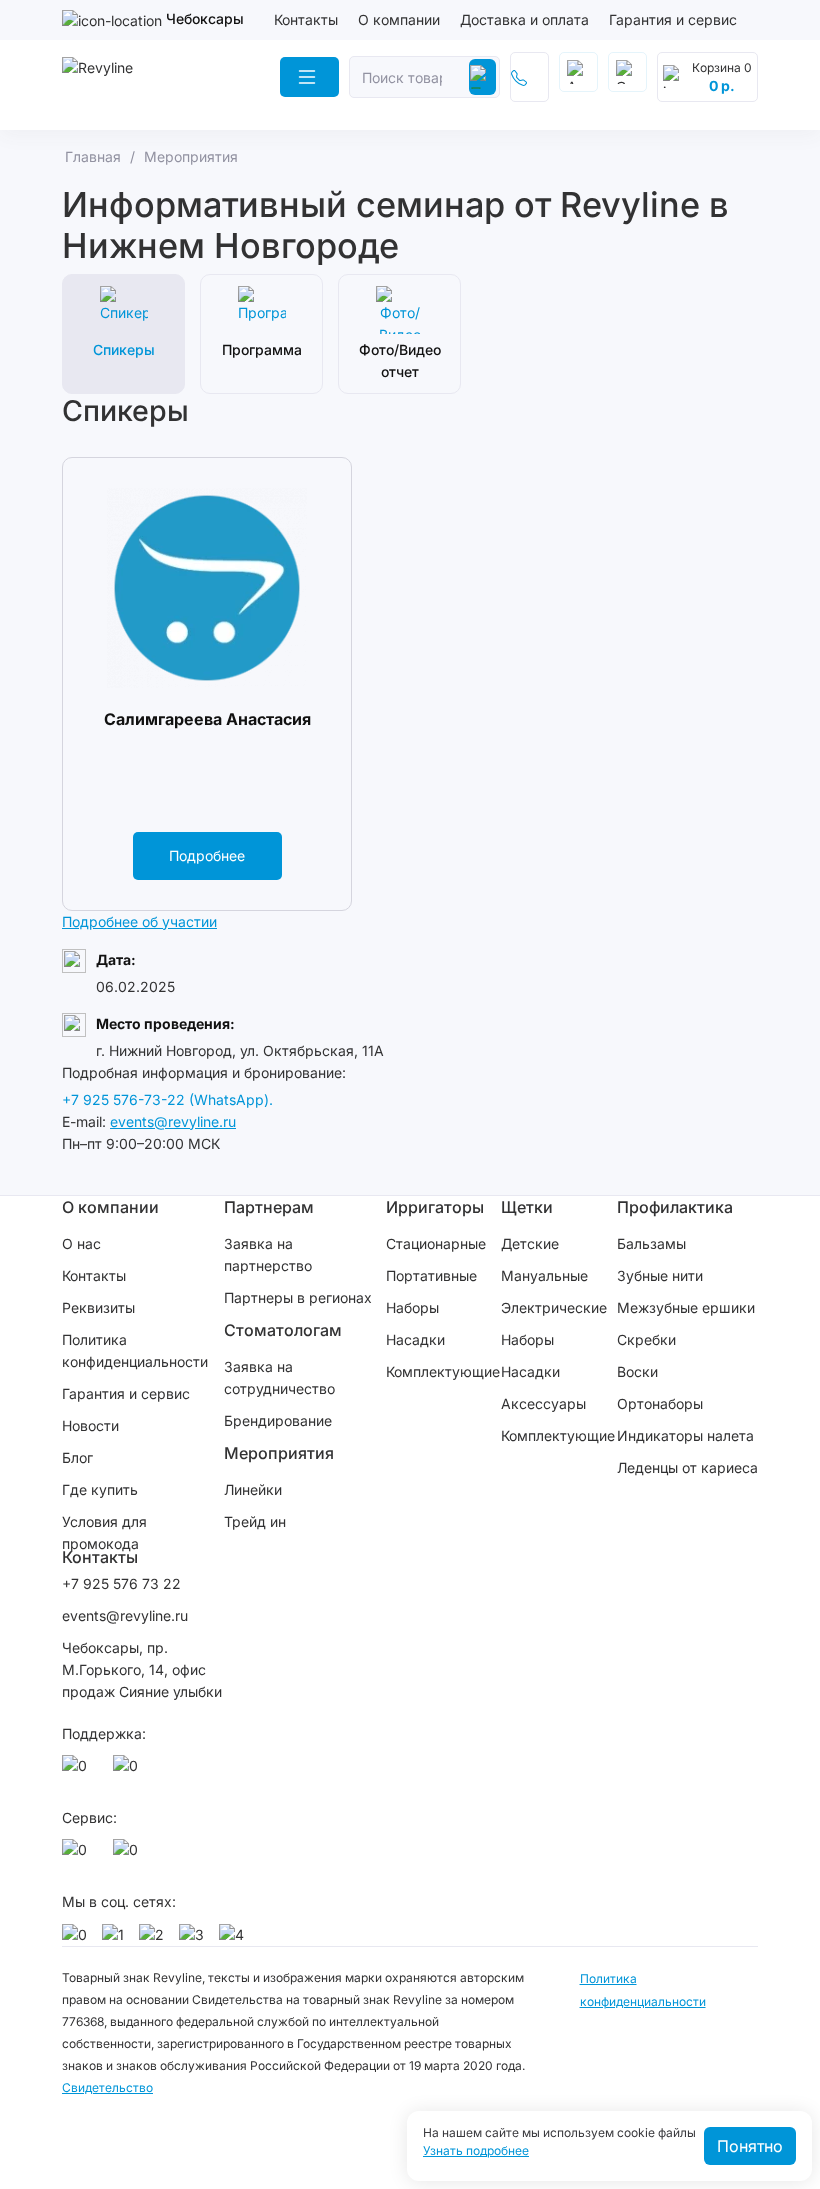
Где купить (100, 1489)
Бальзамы (651, 1243)
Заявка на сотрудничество (279, 1377)
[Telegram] (129, 1771)
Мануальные (544, 1275)
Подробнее (207, 855)
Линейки (253, 1489)
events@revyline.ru (173, 1121)
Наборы (412, 1307)
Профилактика (675, 1207)
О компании (399, 19)
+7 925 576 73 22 (121, 1583)
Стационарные (436, 1243)
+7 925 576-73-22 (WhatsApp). (167, 1099)
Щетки (527, 1207)
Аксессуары (543, 1403)
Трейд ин (255, 1521)
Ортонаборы (660, 1403)
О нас (81, 1243)
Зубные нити (660, 1275)
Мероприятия (279, 1453)
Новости (90, 1425)
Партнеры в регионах (298, 1297)
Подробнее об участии (139, 921)
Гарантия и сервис (673, 19)
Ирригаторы (435, 1207)
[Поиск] (482, 77)
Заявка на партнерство (268, 1254)
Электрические (554, 1307)
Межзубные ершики (686, 1307)
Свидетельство (107, 2087)
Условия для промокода (104, 1532)
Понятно (750, 2146)
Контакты (306, 19)
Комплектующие (443, 1371)
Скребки (646, 1339)
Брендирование (278, 1420)
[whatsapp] (78, 1771)
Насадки (415, 1339)
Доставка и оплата (524, 19)
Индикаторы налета (685, 1435)
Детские (530, 1243)
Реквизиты (98, 1307)
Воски (637, 1371)
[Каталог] (309, 77)
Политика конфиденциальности (135, 1350)
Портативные (431, 1275)
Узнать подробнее (476, 2151)
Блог (77, 1457)
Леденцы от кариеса (687, 1467)
